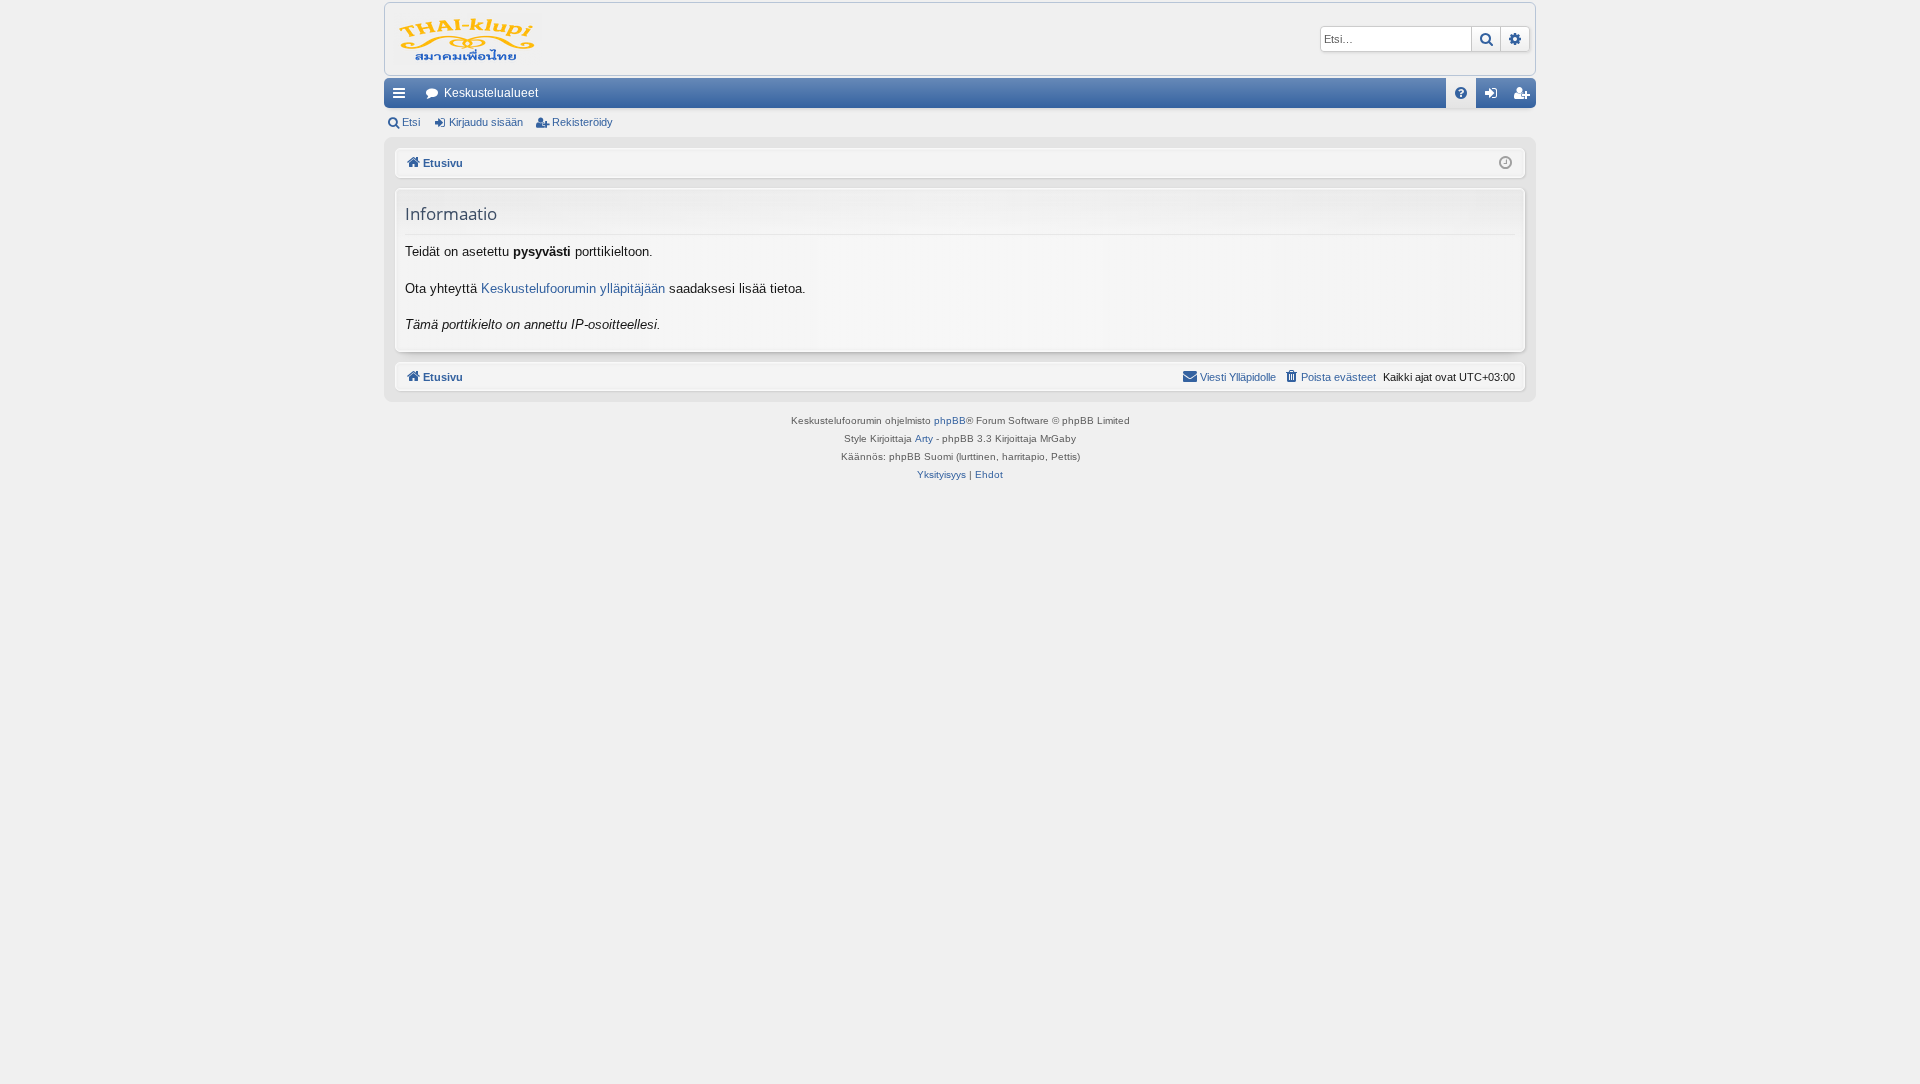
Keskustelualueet (491, 93)
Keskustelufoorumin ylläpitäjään (573, 288)
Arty (924, 438)
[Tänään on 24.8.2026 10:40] (1505, 163)
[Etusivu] (467, 39)
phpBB (950, 420)
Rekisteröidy (582, 122)
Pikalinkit (403, 97)
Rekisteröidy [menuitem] (1525, 97)
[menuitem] (1461, 93)
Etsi (411, 122)
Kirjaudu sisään (486, 122)
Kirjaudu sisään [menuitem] (1495, 97)
